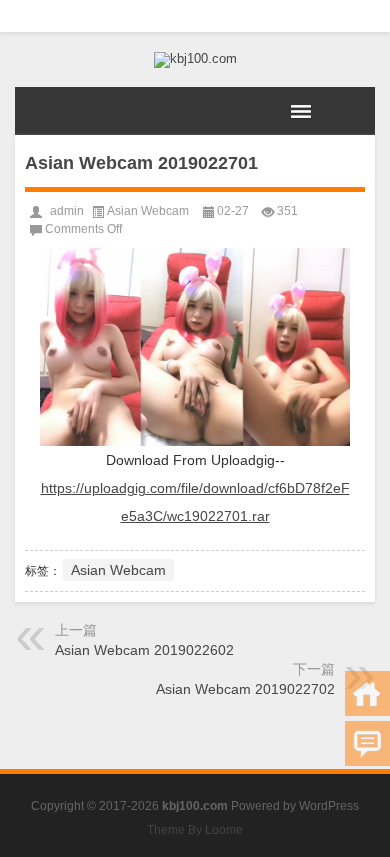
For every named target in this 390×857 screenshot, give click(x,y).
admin (67, 211)
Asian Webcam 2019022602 (144, 650)
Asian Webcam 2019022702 (245, 689)
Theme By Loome (195, 830)
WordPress (329, 806)
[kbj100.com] (195, 60)
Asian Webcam (148, 211)
